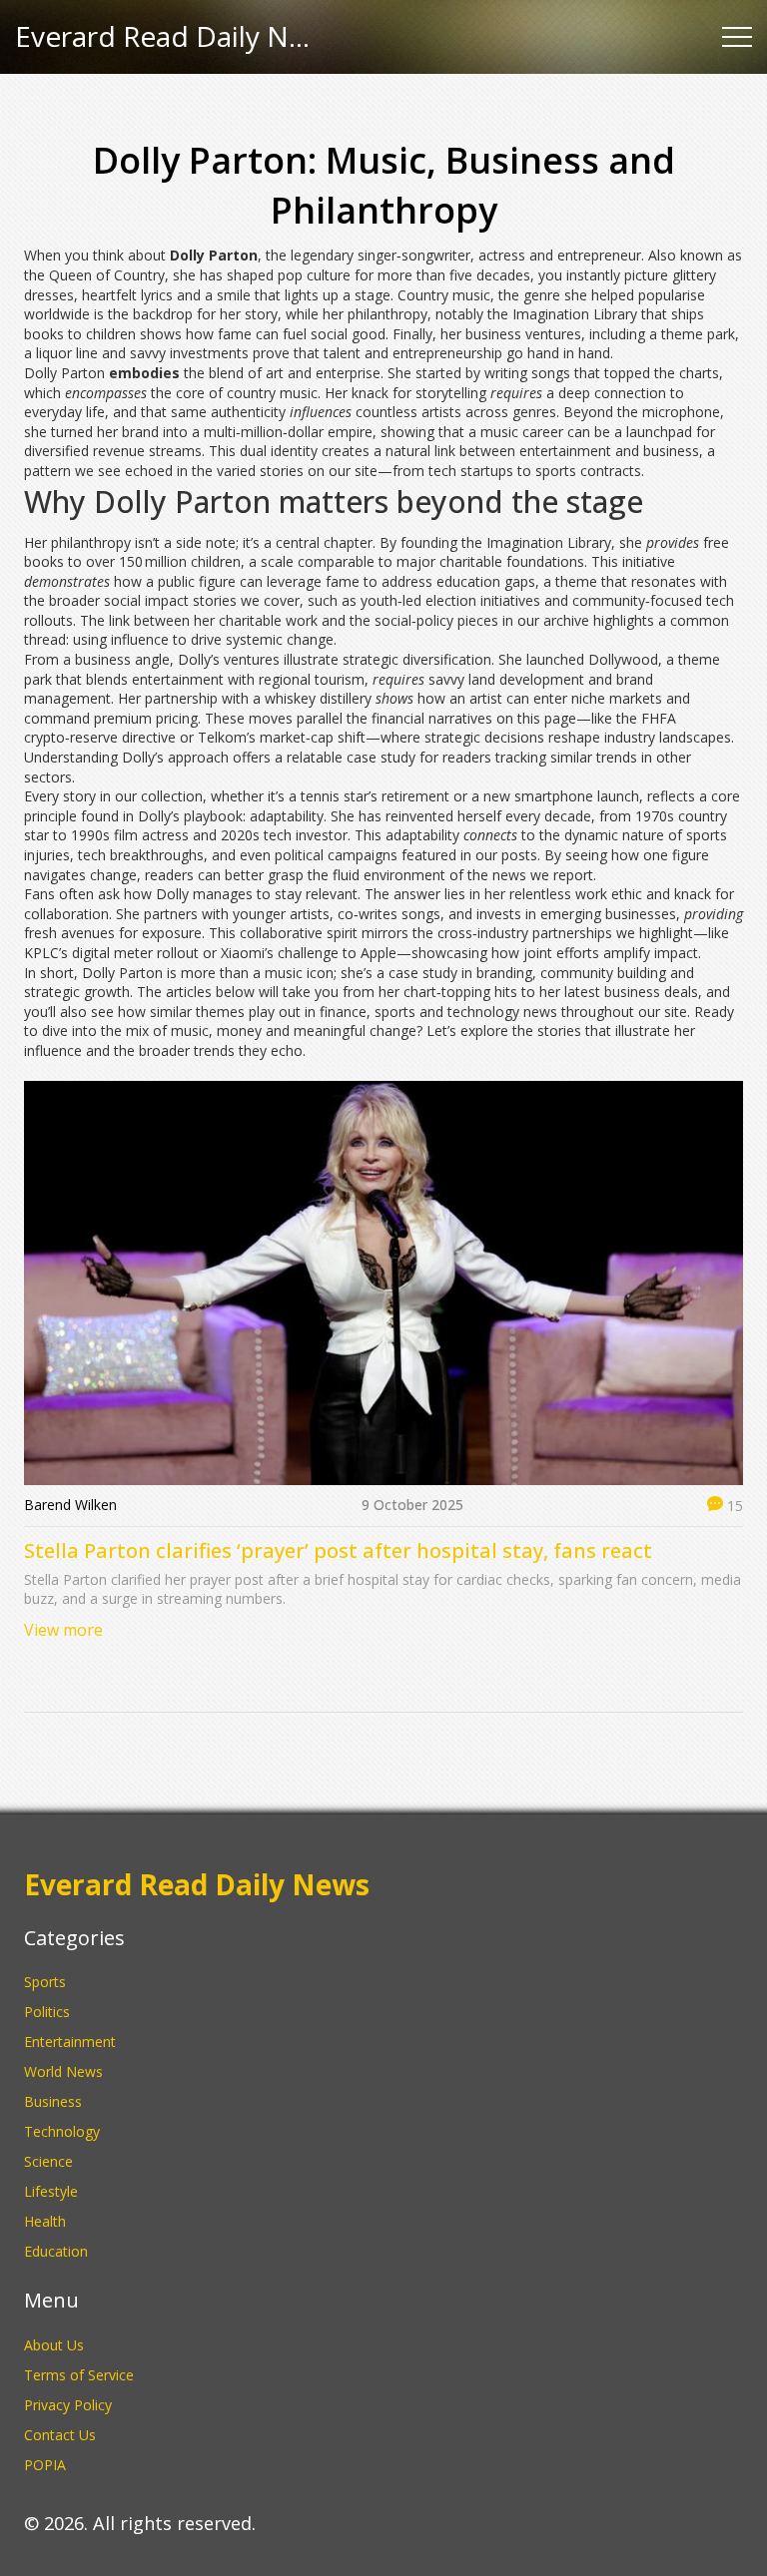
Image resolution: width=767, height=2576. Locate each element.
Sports (45, 1982)
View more (63, 1630)
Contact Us (60, 2435)
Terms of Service (79, 2375)
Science (48, 2161)
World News (63, 2071)
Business (53, 2101)
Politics (47, 2012)
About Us (54, 2345)
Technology (62, 2131)
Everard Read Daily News (165, 37)
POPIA (45, 2465)
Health (45, 2221)
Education (56, 2251)
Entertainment (70, 2042)
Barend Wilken (70, 1505)
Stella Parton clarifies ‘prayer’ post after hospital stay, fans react (338, 1550)
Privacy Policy (68, 2405)
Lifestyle (51, 2191)
